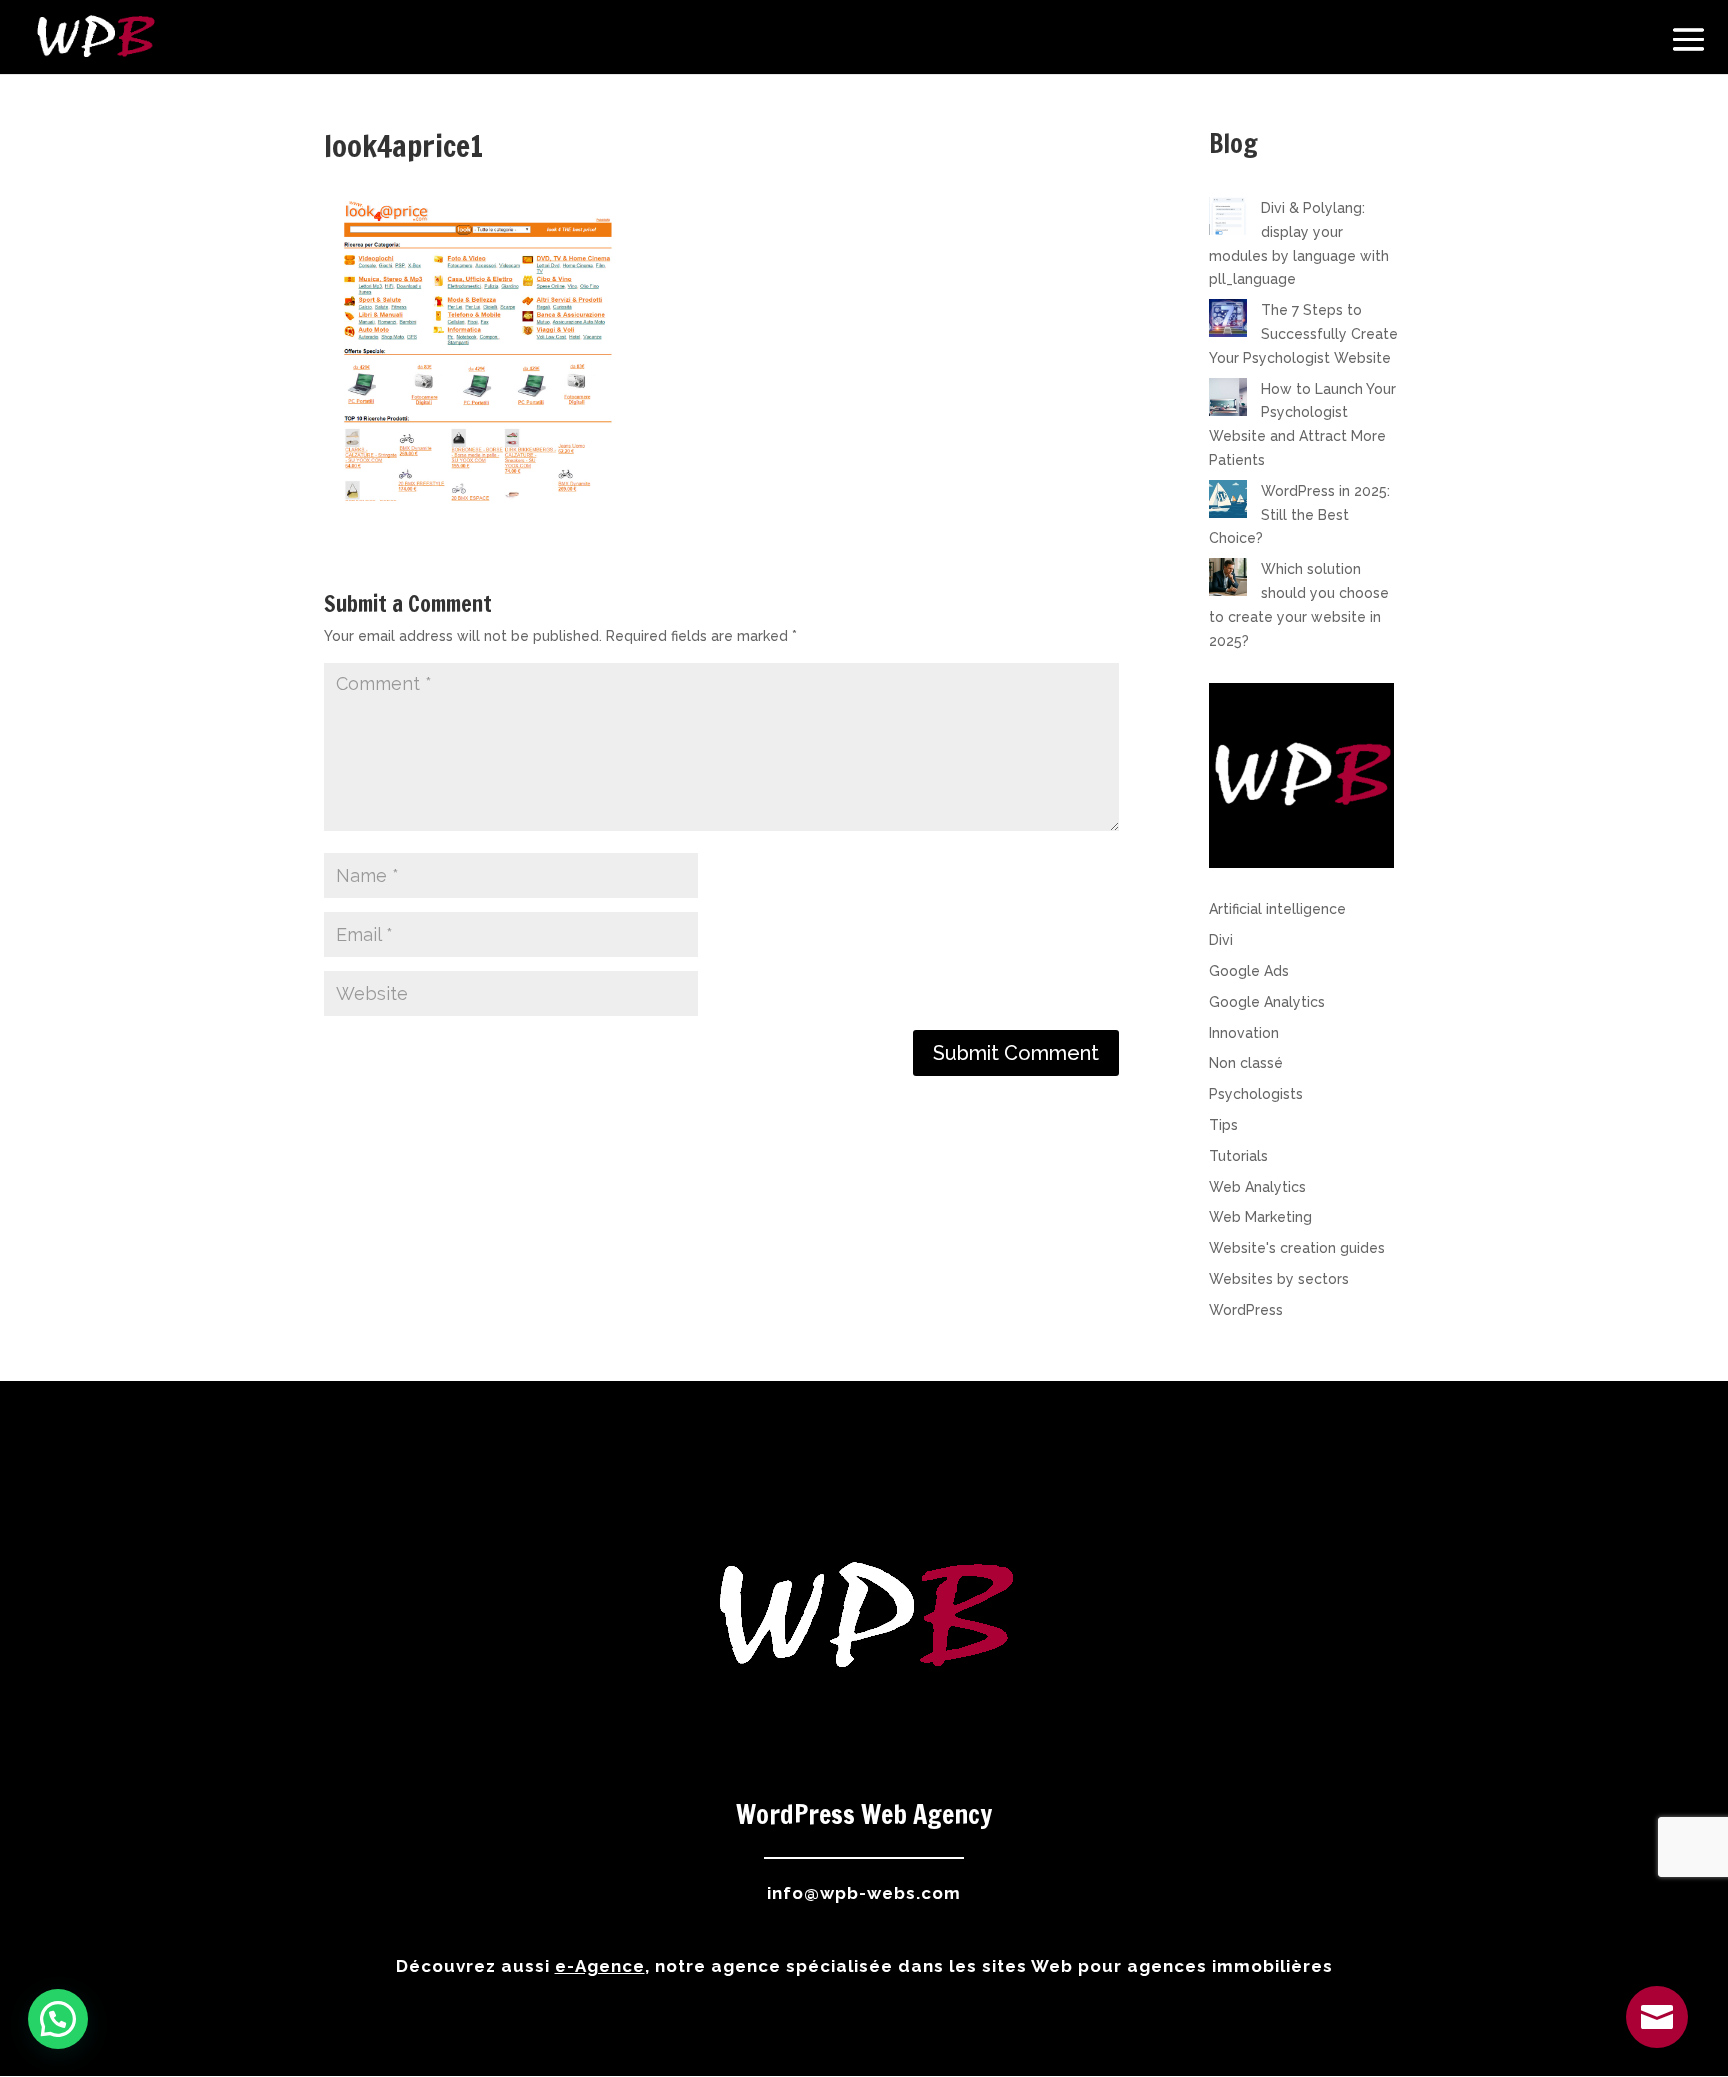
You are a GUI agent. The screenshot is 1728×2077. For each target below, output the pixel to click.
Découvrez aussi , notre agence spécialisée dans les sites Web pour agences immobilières (864, 1966)
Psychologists (1256, 1094)
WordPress (1246, 1310)
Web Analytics (1257, 1187)
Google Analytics (1267, 1002)
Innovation (1244, 1033)
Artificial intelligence (1277, 909)
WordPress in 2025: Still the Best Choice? (1299, 515)
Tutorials (1238, 1156)
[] (1657, 2043)
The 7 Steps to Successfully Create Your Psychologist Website (1303, 334)
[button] (58, 2019)
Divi (1221, 940)
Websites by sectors (1279, 1279)
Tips (1223, 1125)
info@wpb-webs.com (864, 1893)
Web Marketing (1260, 1217)
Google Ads (1249, 971)
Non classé (1246, 1063)
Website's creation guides (1297, 1248)
